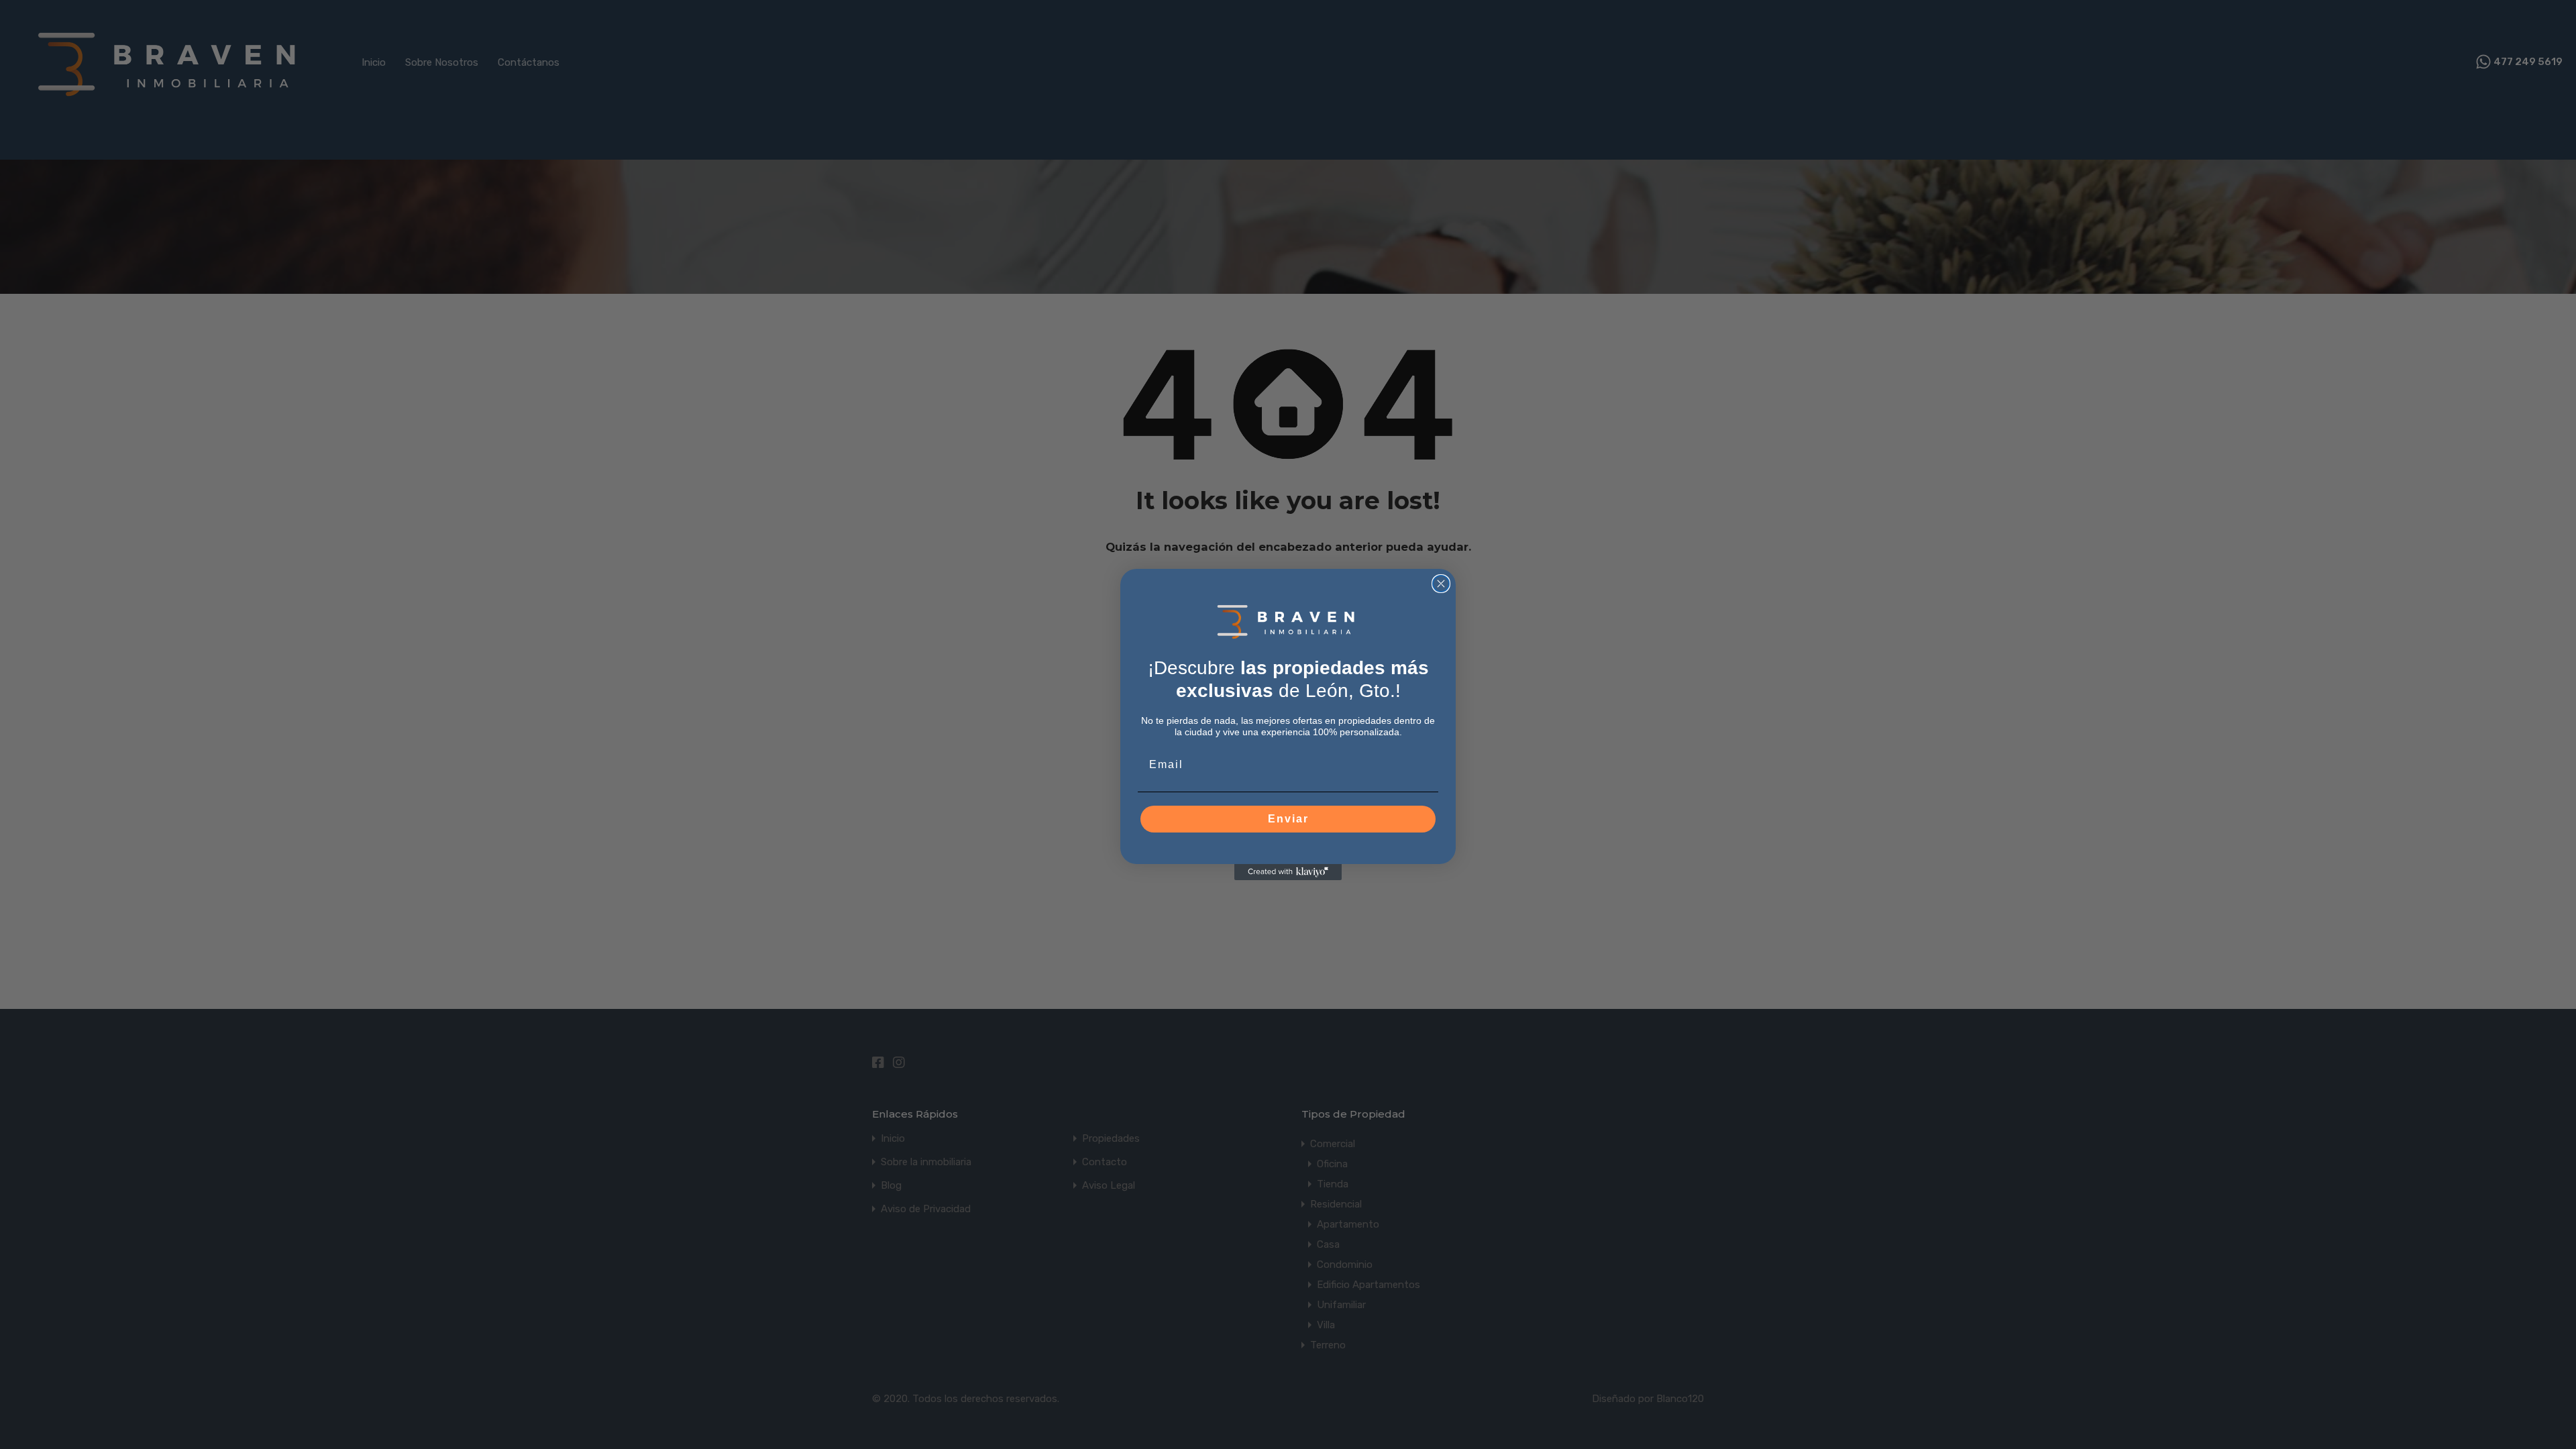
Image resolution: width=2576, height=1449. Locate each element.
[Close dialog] (1441, 584)
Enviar (1288, 819)
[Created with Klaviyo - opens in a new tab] (1288, 872)
